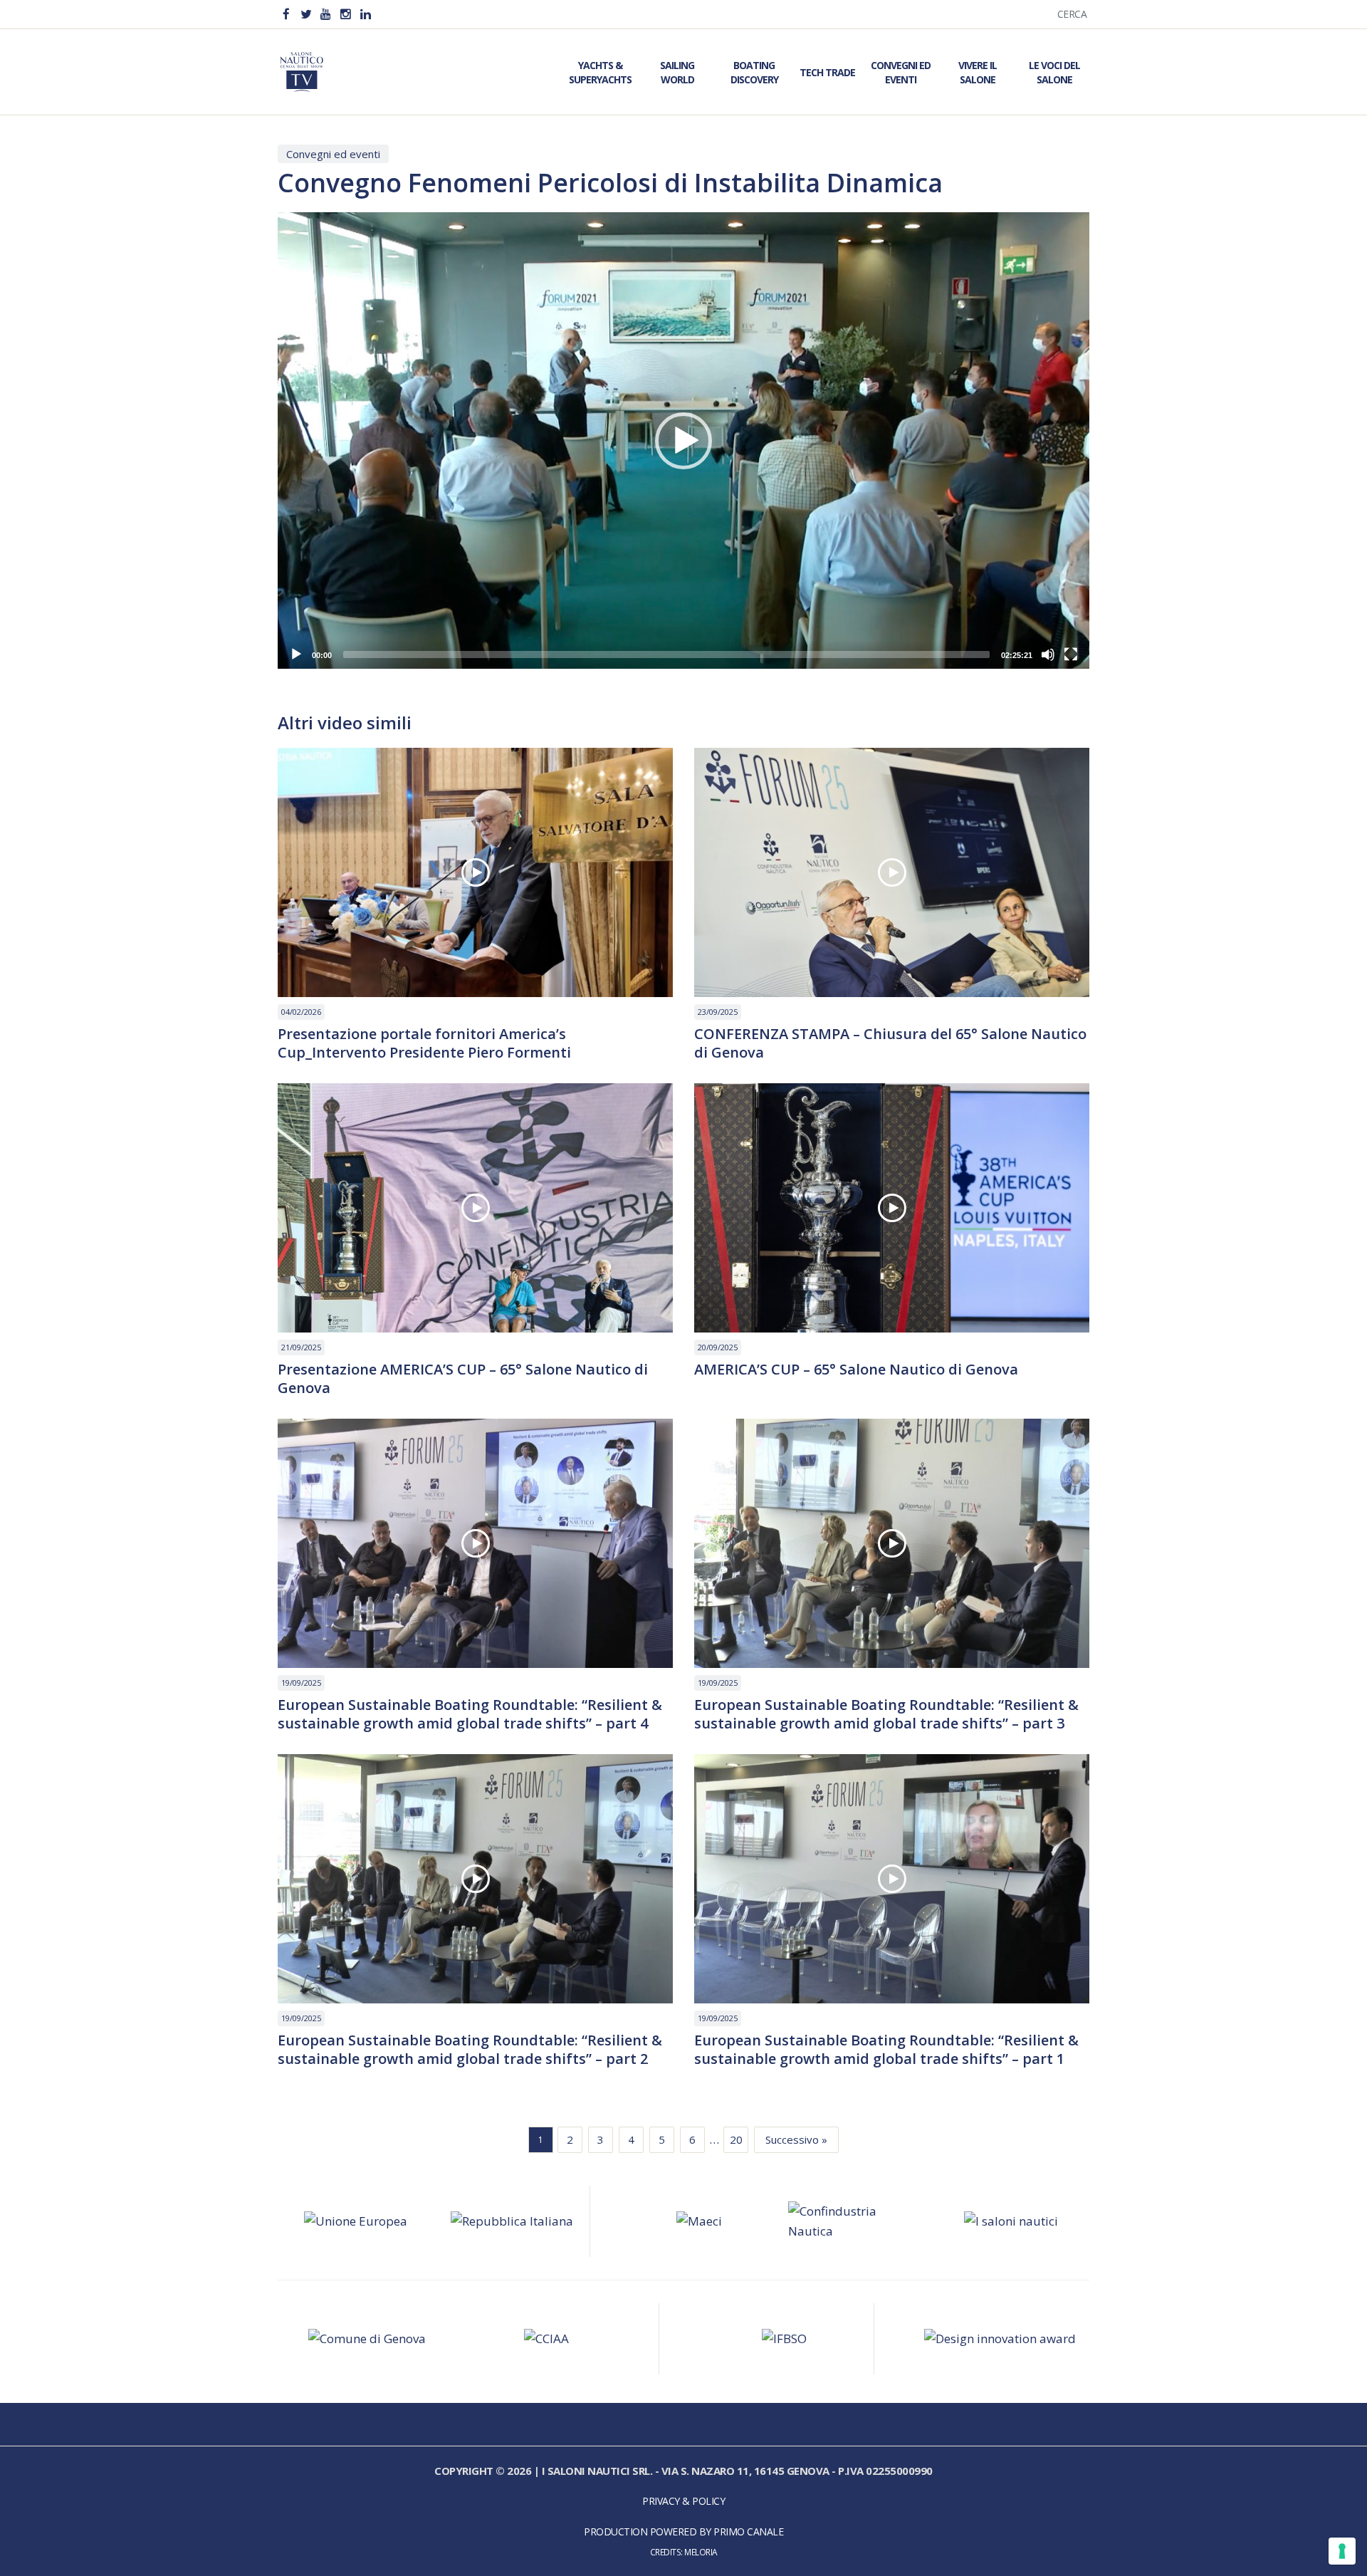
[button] (683, 441)
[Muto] (1048, 655)
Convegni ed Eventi (901, 72)
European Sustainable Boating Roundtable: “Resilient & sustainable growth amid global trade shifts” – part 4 (470, 1714)
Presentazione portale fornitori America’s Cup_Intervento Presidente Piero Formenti (424, 1043)
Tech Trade (827, 72)
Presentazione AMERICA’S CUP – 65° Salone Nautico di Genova (463, 1379)
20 (736, 2139)
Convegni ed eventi (333, 154)
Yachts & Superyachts (600, 72)
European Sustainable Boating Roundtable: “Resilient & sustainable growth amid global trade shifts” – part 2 (470, 2050)
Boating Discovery (754, 72)
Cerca (1072, 14)
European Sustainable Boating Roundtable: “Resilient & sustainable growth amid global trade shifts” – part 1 (886, 2050)
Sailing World (677, 72)
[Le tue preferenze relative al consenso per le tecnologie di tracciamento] (1342, 2551)
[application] (683, 440)
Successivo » (796, 2139)
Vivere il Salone (978, 72)
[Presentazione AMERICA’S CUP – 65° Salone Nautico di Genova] (475, 1208)
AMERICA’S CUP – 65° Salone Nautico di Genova (856, 1370)
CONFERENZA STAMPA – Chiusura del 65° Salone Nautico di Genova (890, 1043)
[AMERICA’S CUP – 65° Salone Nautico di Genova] (892, 1208)
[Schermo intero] (1071, 655)
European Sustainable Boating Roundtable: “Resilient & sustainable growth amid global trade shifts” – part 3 (886, 1714)
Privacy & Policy (683, 2501)
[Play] (296, 655)
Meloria (701, 2552)
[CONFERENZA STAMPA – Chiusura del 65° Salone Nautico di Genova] (892, 872)
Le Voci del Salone (1054, 72)
